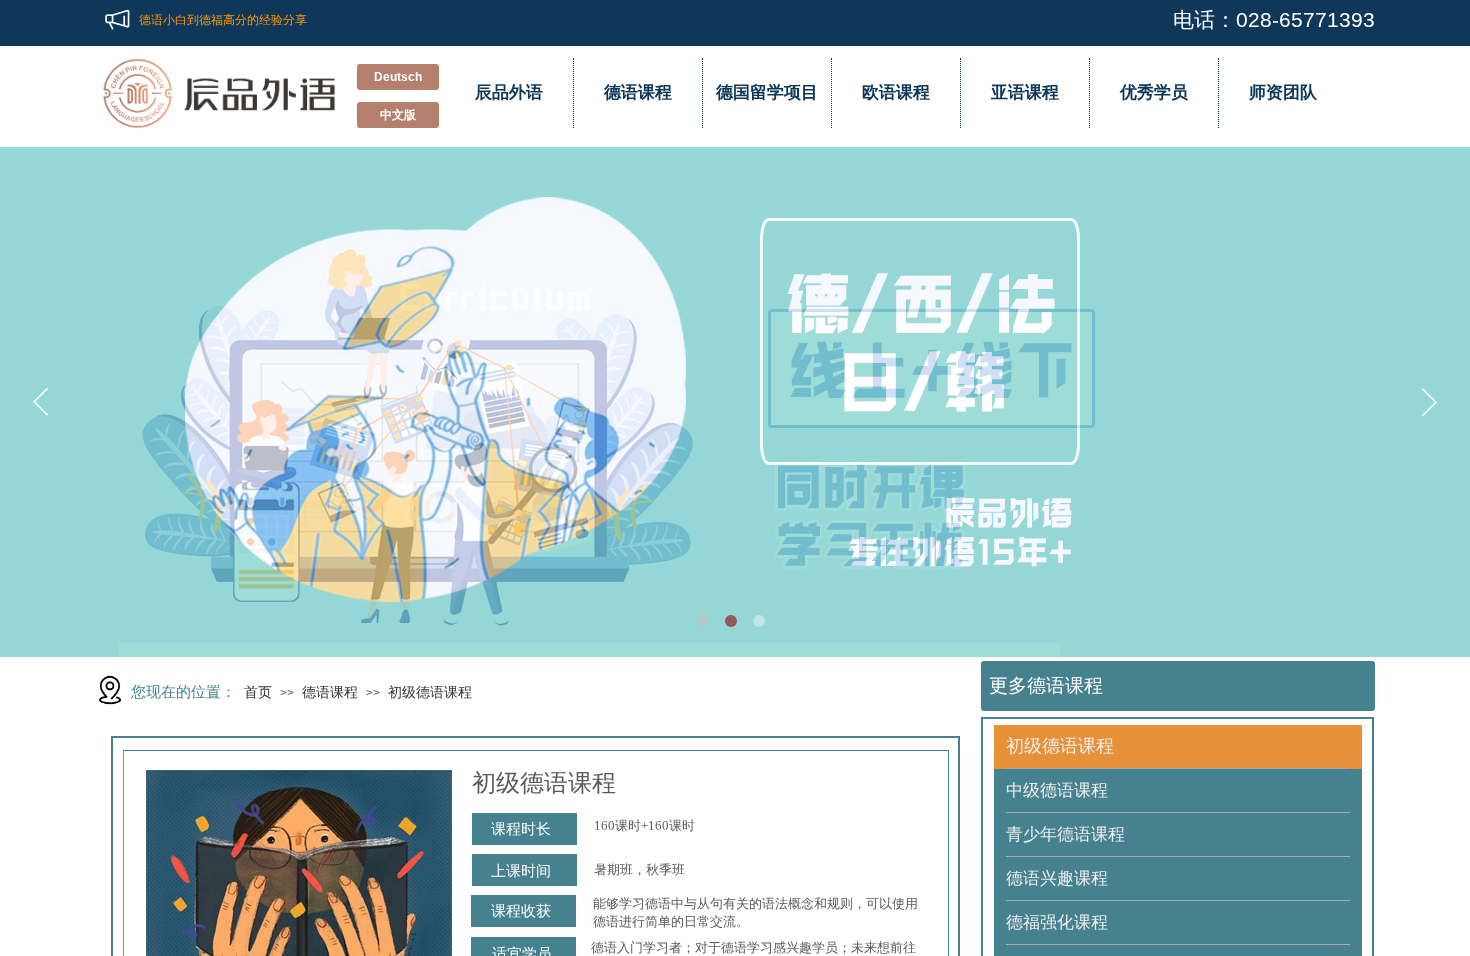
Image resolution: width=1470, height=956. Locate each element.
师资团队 (1283, 92)
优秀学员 (1154, 92)
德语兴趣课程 (1057, 878)
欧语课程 (896, 92)
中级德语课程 (1057, 790)
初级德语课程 (430, 692)
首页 (258, 692)
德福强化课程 (1057, 922)
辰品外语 (509, 92)
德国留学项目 (767, 92)
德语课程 (638, 92)
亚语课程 (1025, 92)
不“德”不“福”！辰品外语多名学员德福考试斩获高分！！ (287, 11)
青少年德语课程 (1065, 834)
